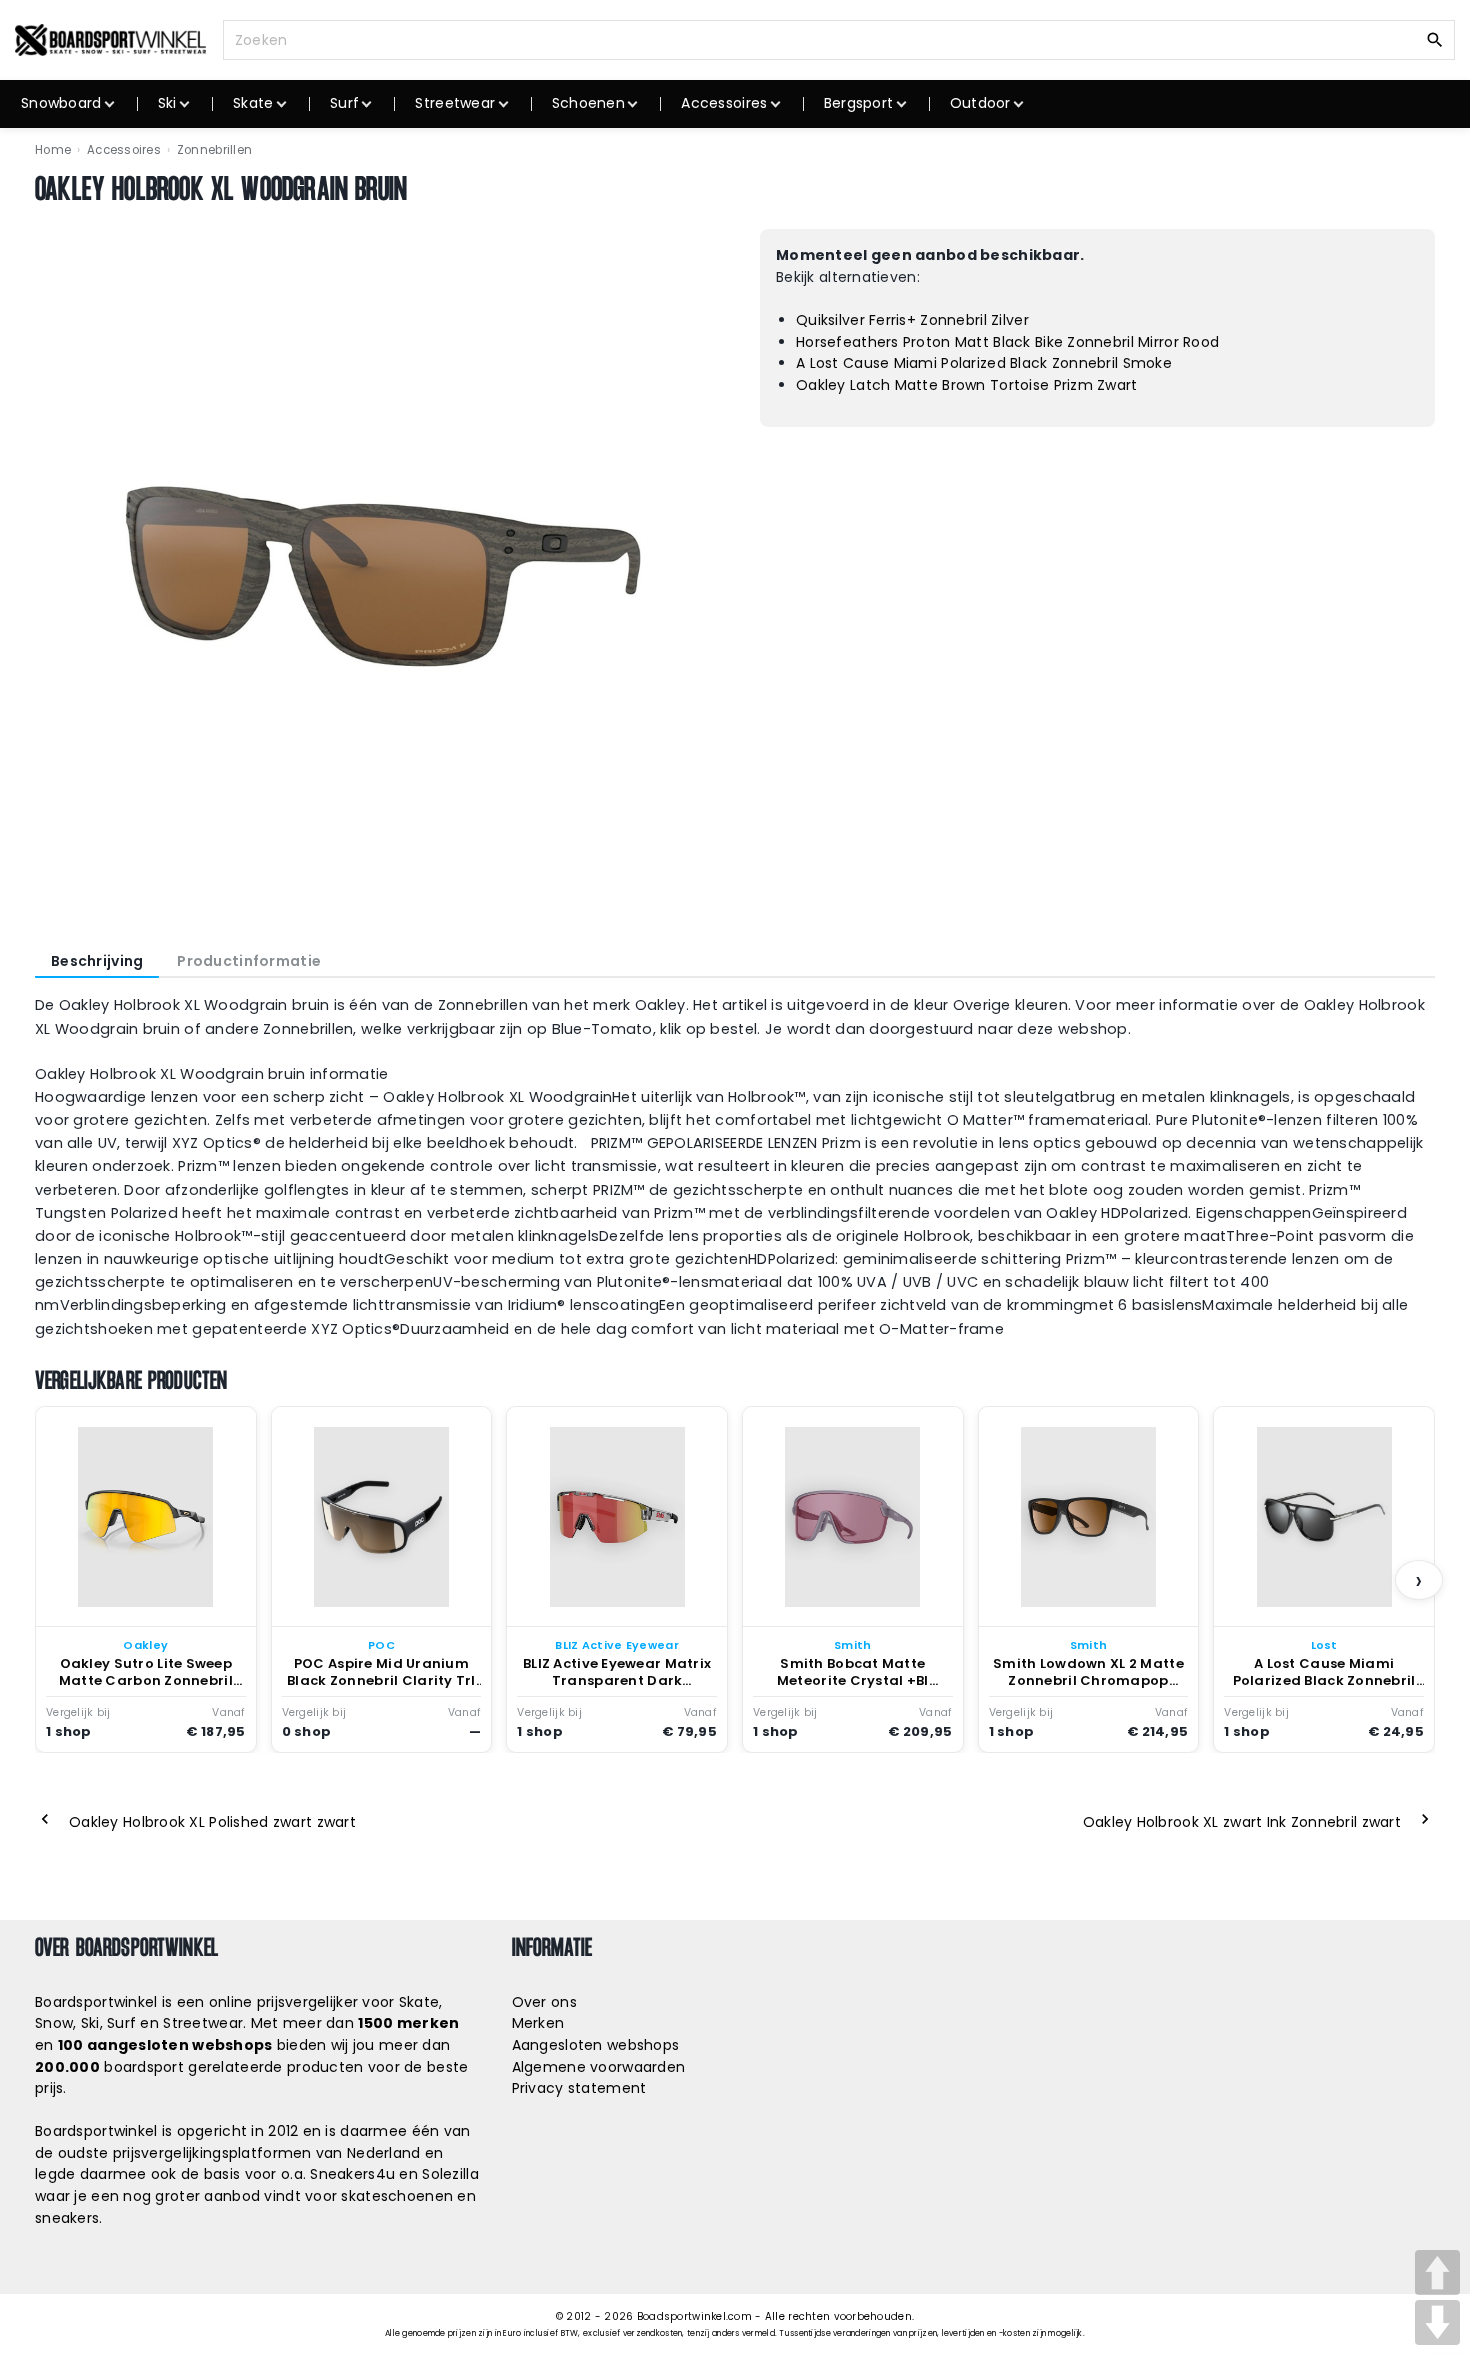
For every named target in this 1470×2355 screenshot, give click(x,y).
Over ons (544, 2002)
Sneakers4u (352, 2174)
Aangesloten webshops (596, 2045)
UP (1437, 2272)
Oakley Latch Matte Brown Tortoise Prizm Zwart (967, 385)
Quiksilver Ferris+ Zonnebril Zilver (912, 320)
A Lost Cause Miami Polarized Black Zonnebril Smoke (984, 363)
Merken (538, 2023)
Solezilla (450, 2174)
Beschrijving (97, 961)
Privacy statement (579, 2088)
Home (53, 150)
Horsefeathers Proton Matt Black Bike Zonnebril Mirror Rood (1007, 342)
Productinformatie (249, 961)
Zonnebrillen (214, 150)
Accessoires (124, 150)
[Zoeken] (1435, 39)
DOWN (1437, 2322)
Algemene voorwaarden (599, 2067)
